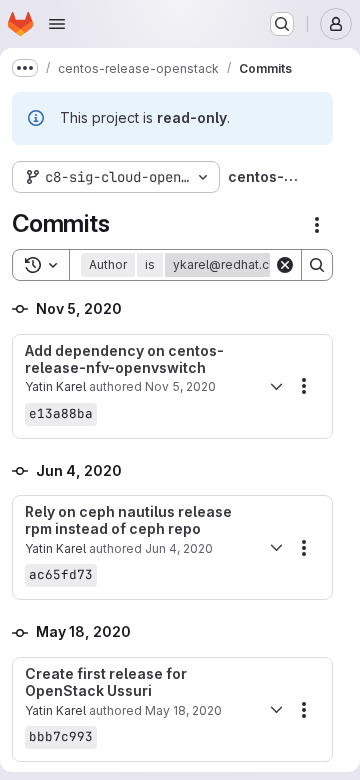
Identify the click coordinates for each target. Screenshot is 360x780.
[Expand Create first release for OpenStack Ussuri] (276, 710)
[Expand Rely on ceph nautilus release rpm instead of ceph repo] (276, 548)
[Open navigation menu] (57, 24)
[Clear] (285, 265)
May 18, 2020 (183, 710)
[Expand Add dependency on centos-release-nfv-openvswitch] (276, 386)
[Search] (317, 265)
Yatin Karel (55, 386)
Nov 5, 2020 (180, 386)
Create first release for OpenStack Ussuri (106, 682)
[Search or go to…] (282, 24)
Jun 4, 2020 (179, 548)
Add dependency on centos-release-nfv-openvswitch (124, 359)
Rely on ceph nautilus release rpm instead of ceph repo (128, 520)
